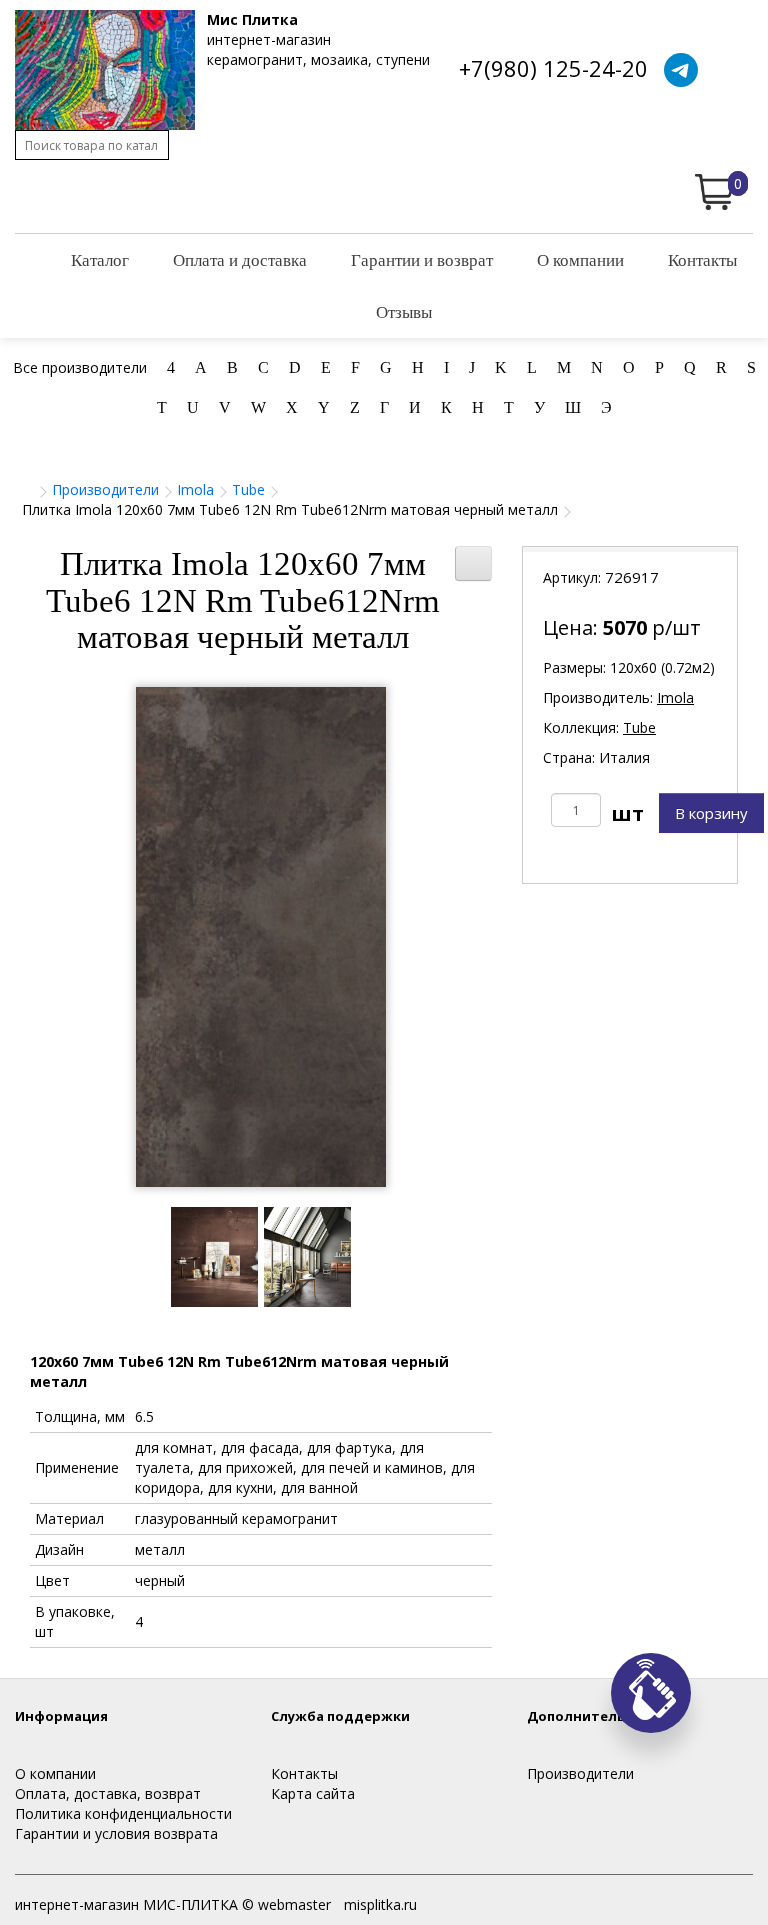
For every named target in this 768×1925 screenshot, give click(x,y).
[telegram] (681, 70)
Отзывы (404, 311)
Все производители (80, 367)
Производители (105, 489)
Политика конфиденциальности (123, 1813)
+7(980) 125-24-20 (553, 68)
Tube (248, 489)
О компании (580, 259)
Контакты (702, 259)
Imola (195, 489)
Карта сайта (313, 1793)
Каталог (100, 259)
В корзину (711, 813)
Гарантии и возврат (422, 259)
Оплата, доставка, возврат (108, 1793)
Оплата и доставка (240, 259)
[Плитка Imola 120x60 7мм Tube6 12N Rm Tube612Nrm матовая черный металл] (261, 937)
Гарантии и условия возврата (116, 1833)
